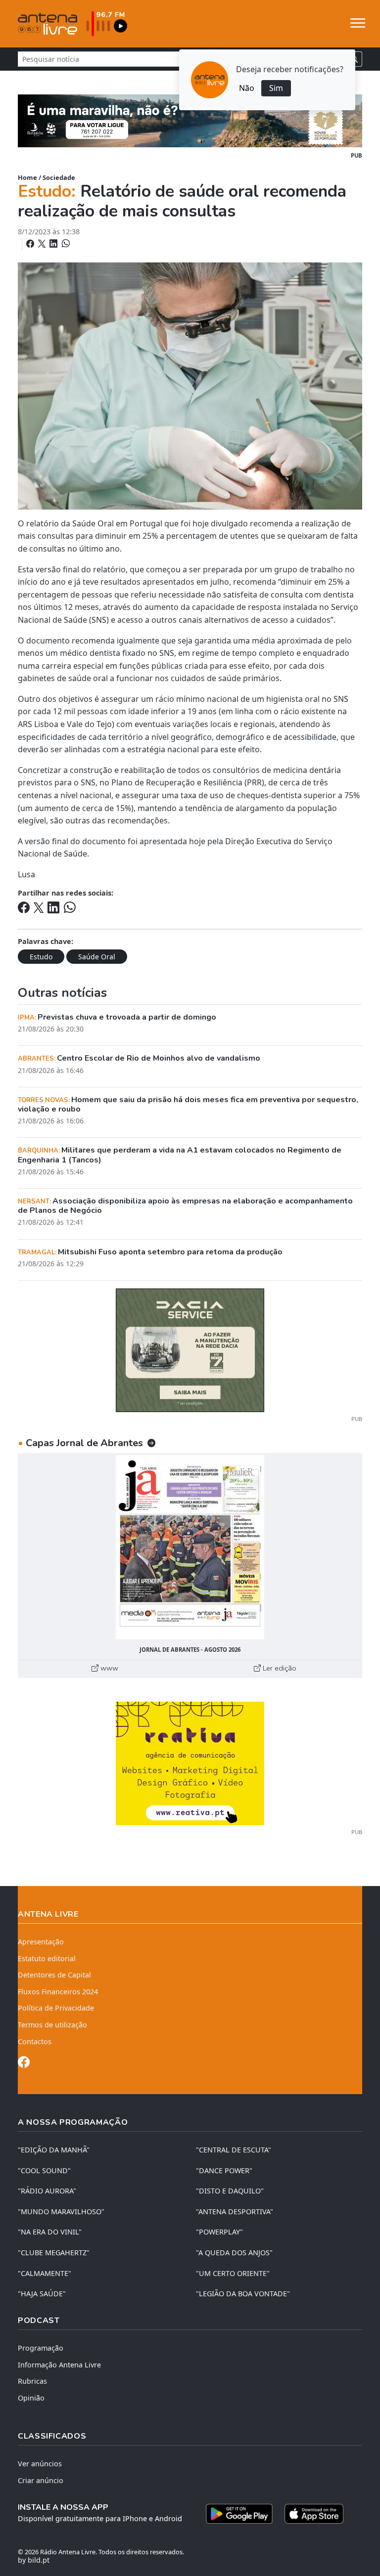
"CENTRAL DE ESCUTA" (234, 2150)
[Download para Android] (239, 2514)
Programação (41, 2348)
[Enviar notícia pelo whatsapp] (65, 244)
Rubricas (32, 2381)
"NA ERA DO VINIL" (50, 2232)
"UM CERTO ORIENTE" (233, 2273)
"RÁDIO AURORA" (47, 2191)
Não (247, 88)
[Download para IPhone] (314, 2514)
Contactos (35, 2041)
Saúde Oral (97, 957)
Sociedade (59, 177)
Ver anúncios (40, 2464)
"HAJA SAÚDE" (42, 2294)
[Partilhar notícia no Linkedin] (54, 244)
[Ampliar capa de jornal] (190, 1547)
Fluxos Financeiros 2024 (58, 1992)
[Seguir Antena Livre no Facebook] (24, 2064)
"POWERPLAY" (219, 2232)
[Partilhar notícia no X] (43, 244)
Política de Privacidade (56, 2008)
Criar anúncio (41, 2480)
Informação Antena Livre (59, 2365)
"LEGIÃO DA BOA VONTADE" (243, 2294)
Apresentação (41, 1942)
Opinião (31, 2398)
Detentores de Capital (54, 1975)
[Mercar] (190, 1349)
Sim (276, 88)
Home (27, 177)
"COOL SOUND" (44, 2170)
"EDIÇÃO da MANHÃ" (54, 2150)
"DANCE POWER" (224, 2170)
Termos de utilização (52, 2025)
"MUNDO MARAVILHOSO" (61, 2211)
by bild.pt (34, 2560)
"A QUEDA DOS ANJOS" (234, 2253)
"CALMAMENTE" (45, 2273)
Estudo (41, 957)
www (108, 1668)
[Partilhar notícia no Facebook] (31, 244)
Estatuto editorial (47, 1958)
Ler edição (279, 1668)
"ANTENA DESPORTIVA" (235, 2211)
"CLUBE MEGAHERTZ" (54, 2253)
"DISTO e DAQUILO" (230, 2191)
